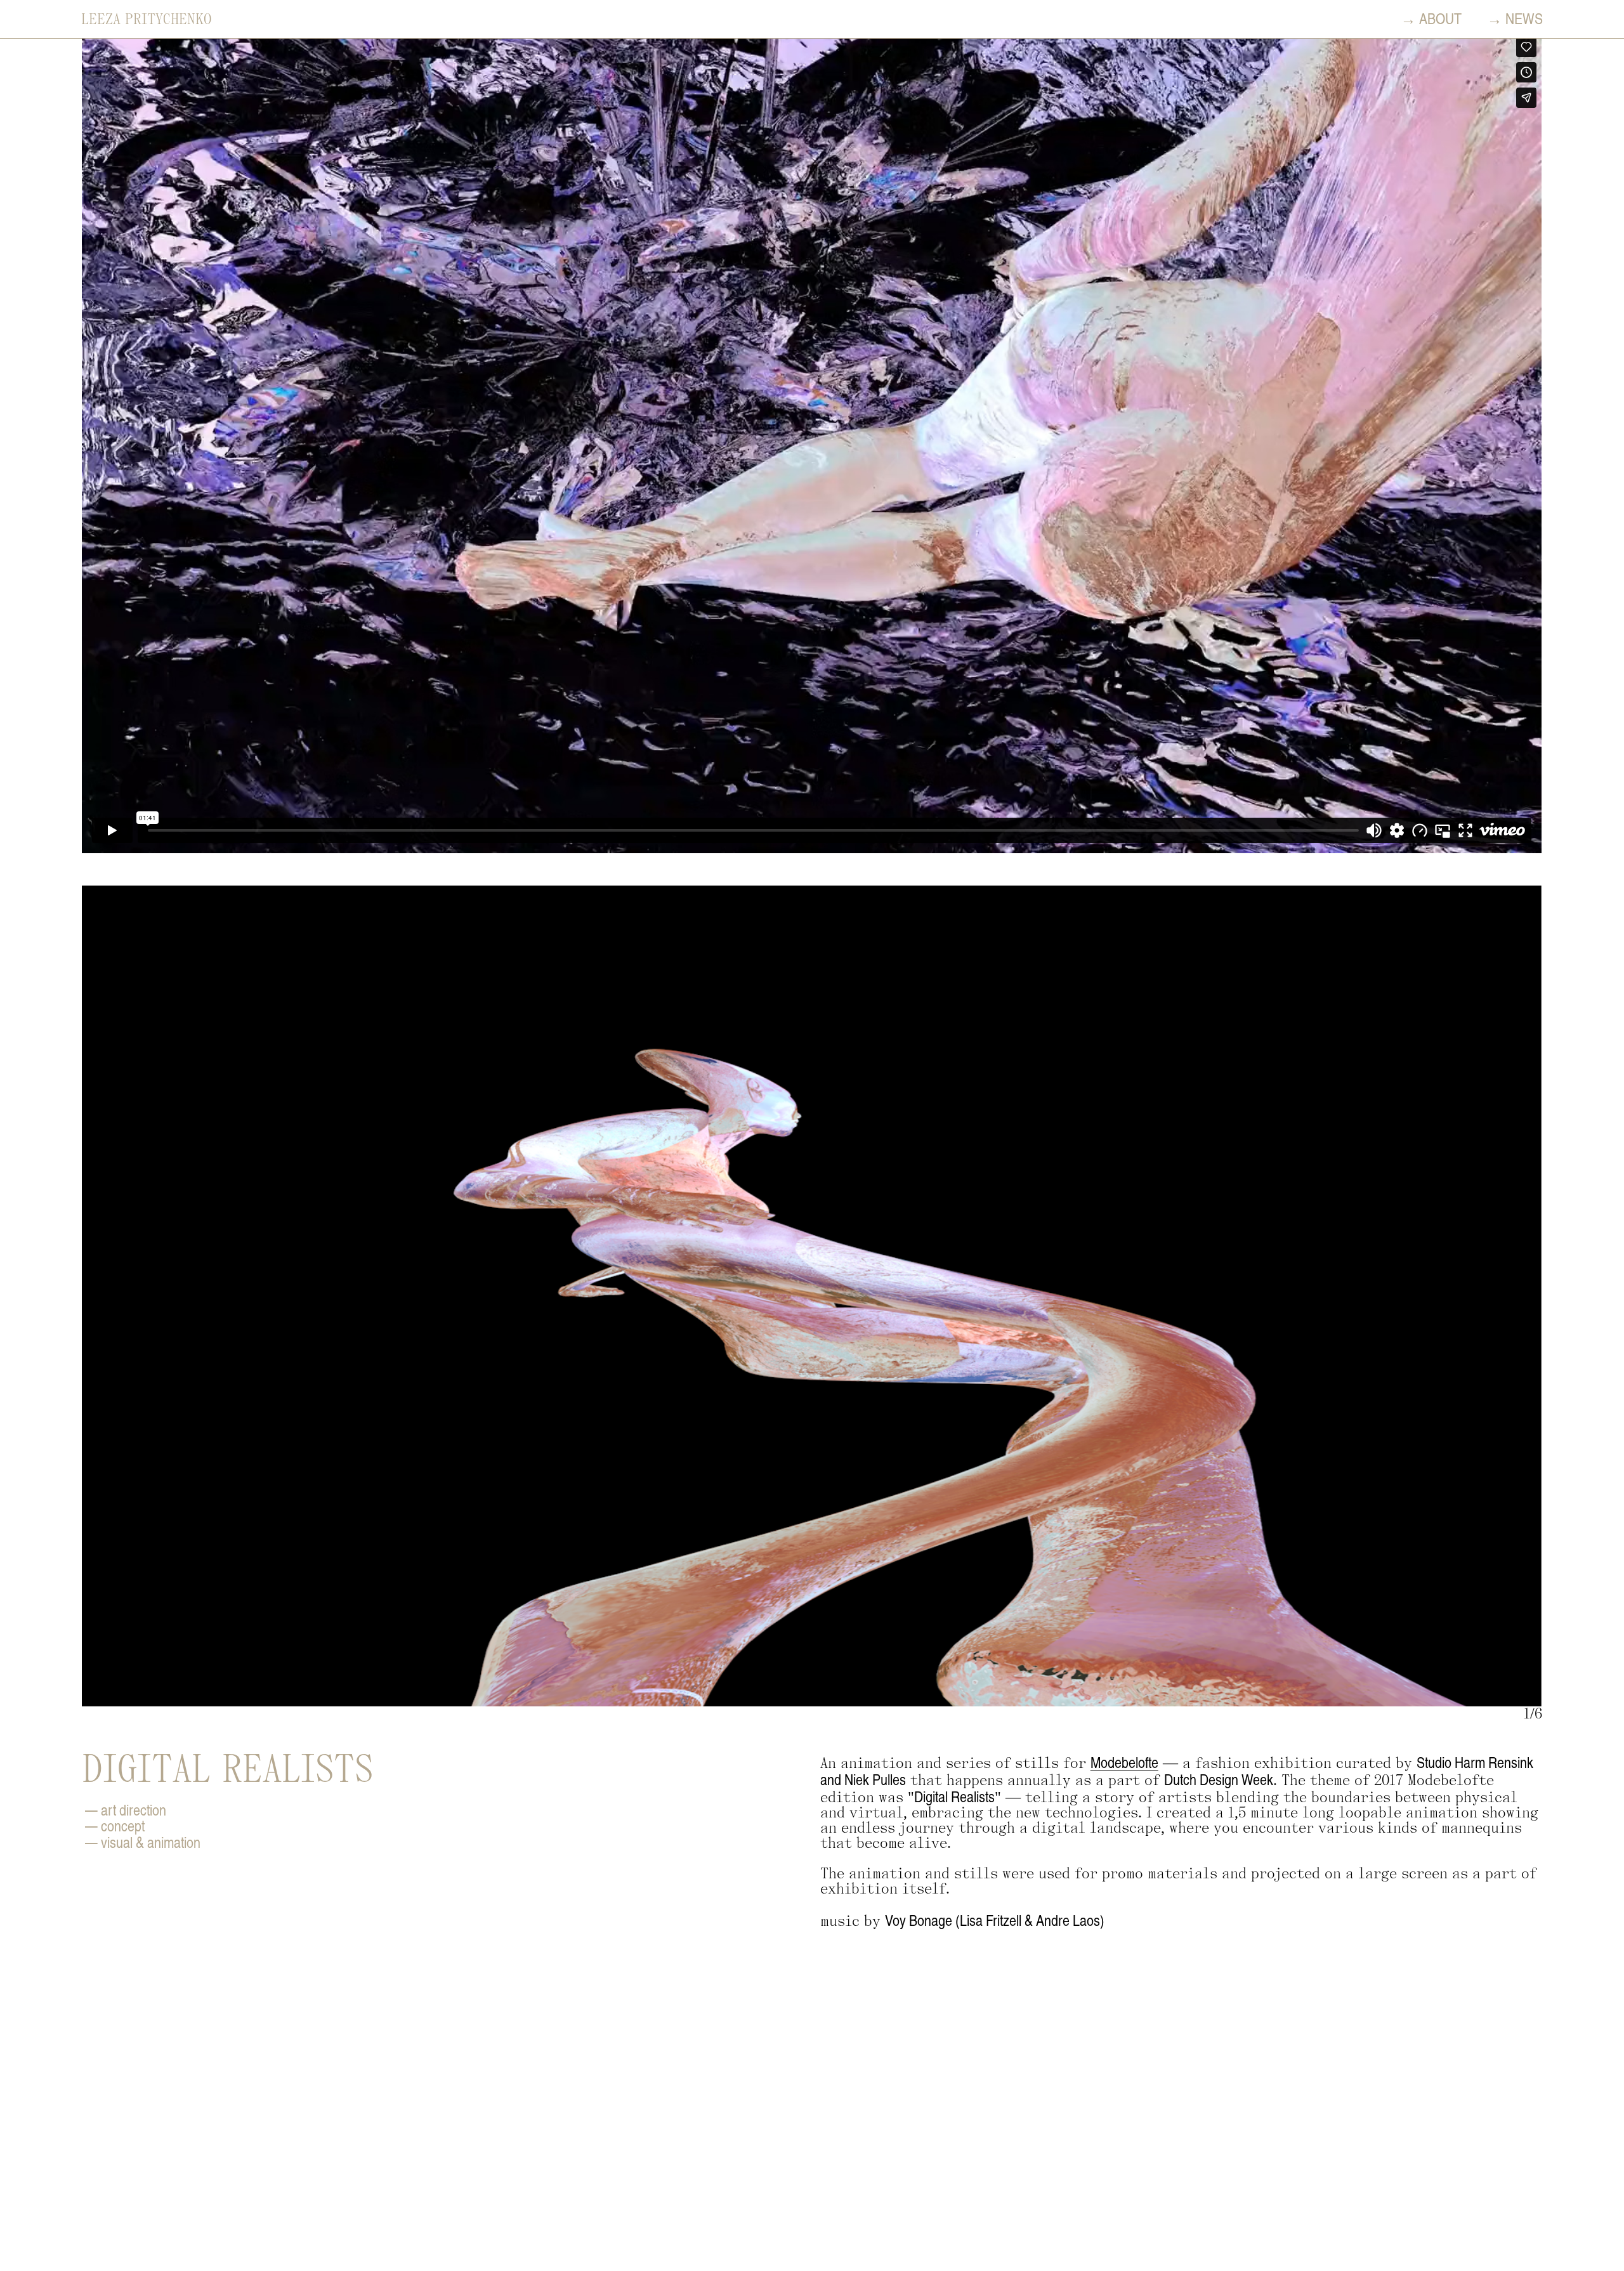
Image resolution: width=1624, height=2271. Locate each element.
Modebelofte (1124, 1762)
